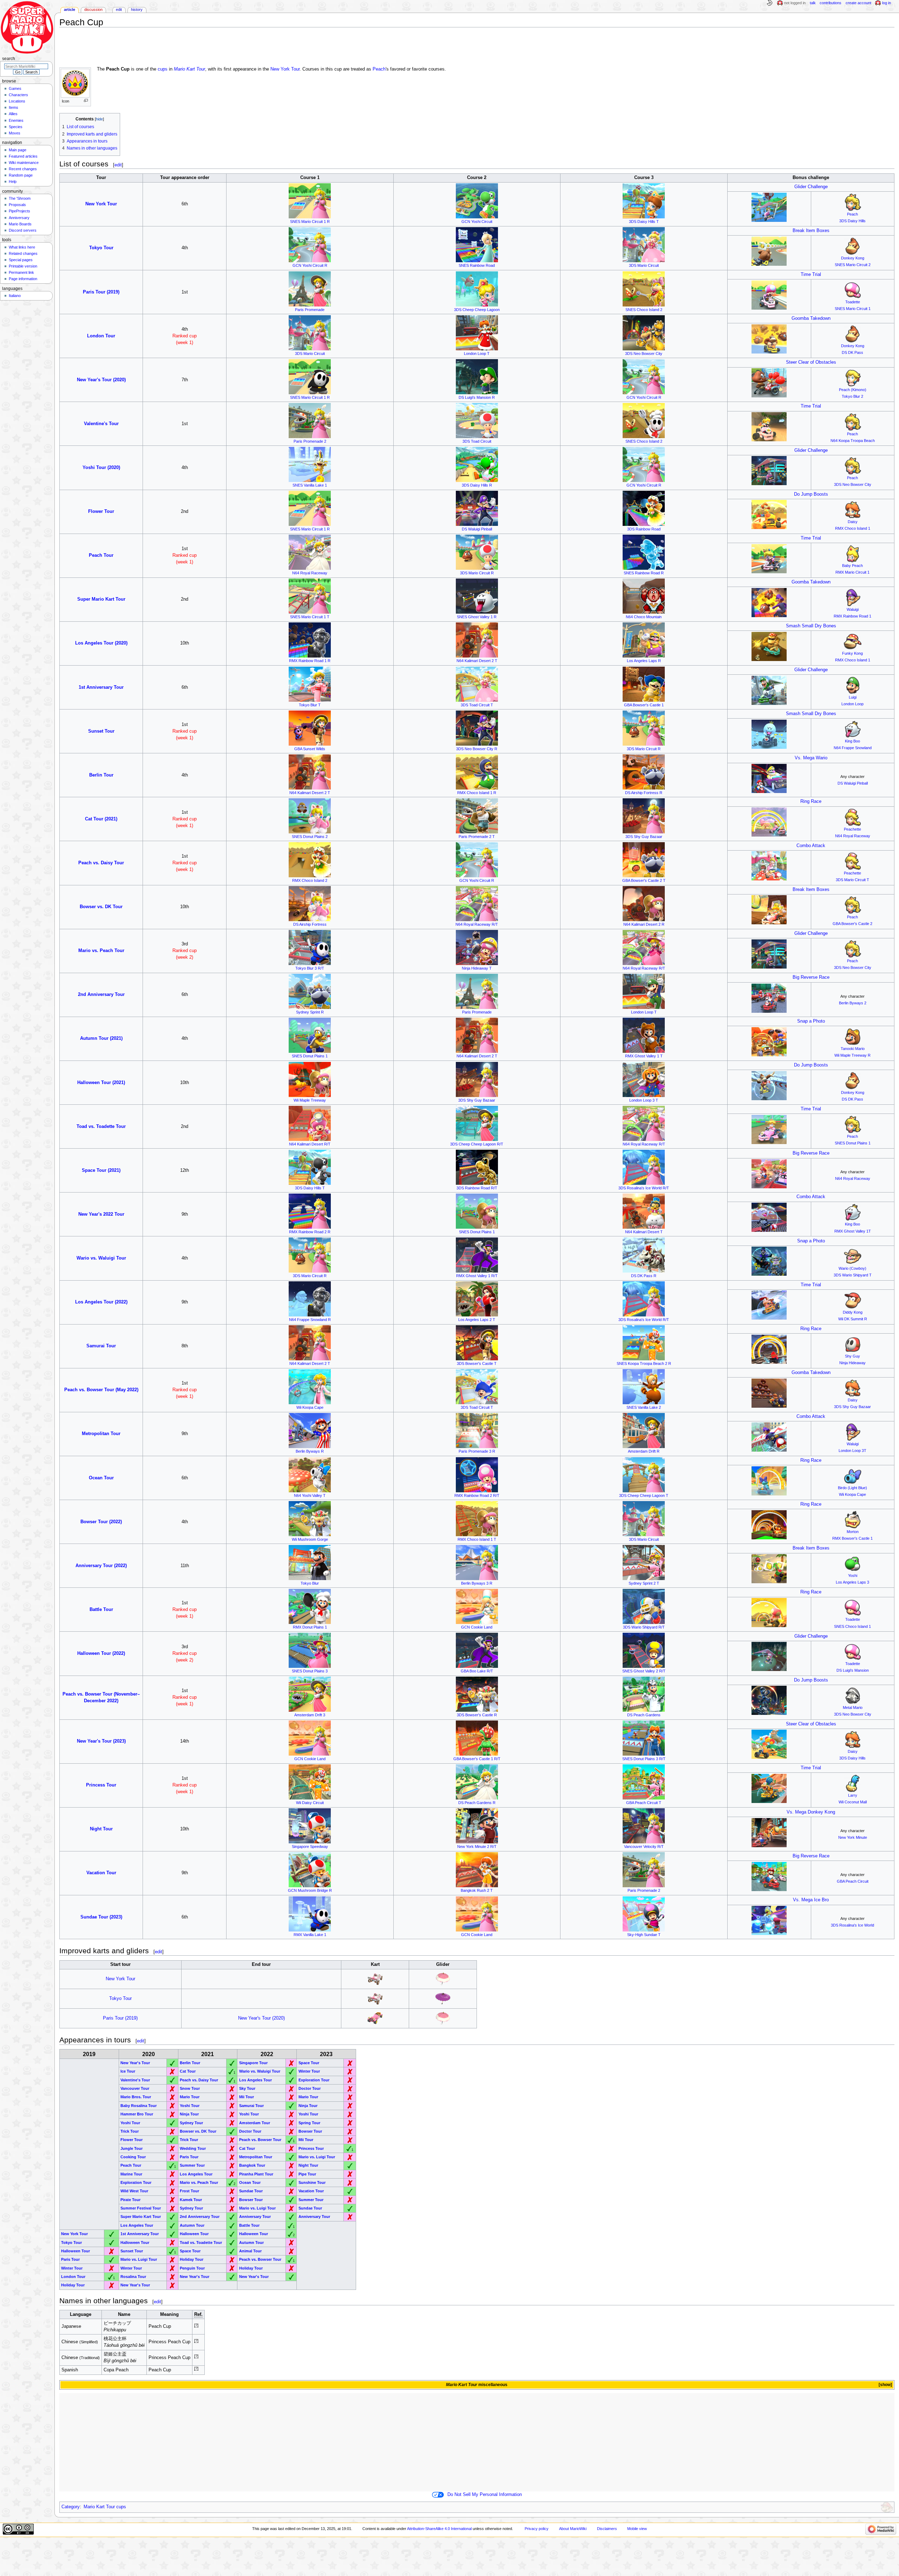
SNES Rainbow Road (477, 265)
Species (16, 127)
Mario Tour (190, 2097)
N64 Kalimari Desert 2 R (644, 924)
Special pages (21, 260)
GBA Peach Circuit (853, 1881)
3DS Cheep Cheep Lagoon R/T (477, 1144)
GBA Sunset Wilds (310, 749)
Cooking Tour (133, 2157)
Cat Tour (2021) (101, 819)
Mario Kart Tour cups (105, 2507)
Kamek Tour (191, 2200)
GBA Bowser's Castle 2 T (644, 880)
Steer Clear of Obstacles (811, 362)
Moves (15, 133)
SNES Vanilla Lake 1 (310, 485)
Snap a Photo (811, 1021)
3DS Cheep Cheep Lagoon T (644, 1495)
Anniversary (19, 218)
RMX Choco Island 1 (853, 528)
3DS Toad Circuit (477, 441)
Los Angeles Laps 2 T (477, 1320)
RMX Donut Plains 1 (310, 1627)
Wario (822, 758)
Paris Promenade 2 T (477, 837)
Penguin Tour (192, 2268)
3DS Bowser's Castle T (477, 1363)
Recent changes (23, 169)
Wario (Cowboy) (852, 1268)
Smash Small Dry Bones (811, 626)
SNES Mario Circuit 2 (853, 265)
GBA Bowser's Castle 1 (644, 705)
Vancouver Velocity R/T (644, 1847)
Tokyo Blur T (310, 705)
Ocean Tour (101, 1478)
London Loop (852, 704)
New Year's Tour (135, 2063)
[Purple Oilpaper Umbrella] (443, 1999)
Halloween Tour (194, 2234)
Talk (813, 3)
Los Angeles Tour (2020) (101, 643)
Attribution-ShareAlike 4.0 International (439, 2529)
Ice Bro (821, 1900)
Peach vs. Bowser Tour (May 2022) (101, 1390)
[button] (885, 2385)
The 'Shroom (20, 198)
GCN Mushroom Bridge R (310, 1890)
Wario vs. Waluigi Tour (101, 1258)
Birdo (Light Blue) (852, 1488)
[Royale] (375, 2018)
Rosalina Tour (133, 2277)
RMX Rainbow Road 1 (852, 616)
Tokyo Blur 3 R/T (310, 968)
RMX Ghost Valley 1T (853, 1231)
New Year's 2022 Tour (101, 1214)
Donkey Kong (853, 258)
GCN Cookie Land (477, 1627)
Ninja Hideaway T (477, 968)
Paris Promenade (310, 310)
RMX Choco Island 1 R (477, 793)
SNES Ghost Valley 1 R (477, 617)
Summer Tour (192, 2165)
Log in (887, 3)
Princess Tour (101, 1785)
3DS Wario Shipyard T (853, 1275)
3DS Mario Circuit (644, 265)
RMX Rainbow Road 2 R (310, 1232)
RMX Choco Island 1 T (477, 1539)
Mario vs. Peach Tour (101, 951)
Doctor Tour (310, 2088)
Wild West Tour (134, 2191)
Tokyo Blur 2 (852, 396)
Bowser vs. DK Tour (101, 907)
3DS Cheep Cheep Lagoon (477, 310)
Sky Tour (247, 2088)
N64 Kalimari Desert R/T (310, 1144)
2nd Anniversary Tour (101, 995)
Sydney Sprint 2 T (644, 1583)
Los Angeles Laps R (644, 661)
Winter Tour (309, 2071)
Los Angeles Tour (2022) (101, 1302)
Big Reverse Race (811, 977)
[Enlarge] (86, 101)
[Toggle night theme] (769, 3)
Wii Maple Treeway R (852, 1055)
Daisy (853, 522)
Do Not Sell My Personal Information (485, 2495)
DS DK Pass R (644, 1276)
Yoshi (853, 1576)
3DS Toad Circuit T (477, 705)
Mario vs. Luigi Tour (317, 2157)
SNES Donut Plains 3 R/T (644, 1759)
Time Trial (811, 275)
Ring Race (811, 801)
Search (9, 59)
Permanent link (21, 272)
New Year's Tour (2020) (101, 380)
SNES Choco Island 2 (644, 310)
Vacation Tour (101, 1873)
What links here (22, 247)
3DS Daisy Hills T (644, 222)
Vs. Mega (805, 758)
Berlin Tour (101, 775)
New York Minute (853, 1837)
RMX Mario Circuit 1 (852, 572)
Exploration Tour (314, 2080)
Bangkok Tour (252, 2165)
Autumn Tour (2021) (101, 1038)
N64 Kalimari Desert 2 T (477, 661)
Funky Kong (852, 653)
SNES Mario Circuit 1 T (310, 617)
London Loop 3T (852, 1451)
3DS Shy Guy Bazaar (644, 837)
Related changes (23, 253)
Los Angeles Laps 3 (852, 1582)
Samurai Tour (101, 1346)
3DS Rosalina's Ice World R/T (644, 1188)
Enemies (16, 120)
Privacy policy (537, 2529)
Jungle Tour (132, 2148)
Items (14, 107)
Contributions (831, 3)
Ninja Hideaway (852, 1363)
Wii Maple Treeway (310, 1100)
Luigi (853, 697)
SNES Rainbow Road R (644, 573)
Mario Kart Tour (189, 69)
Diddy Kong (853, 1312)
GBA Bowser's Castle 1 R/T (477, 1759)
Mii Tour (247, 2097)
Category (71, 2507)
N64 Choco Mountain (644, 617)
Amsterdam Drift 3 (310, 1715)
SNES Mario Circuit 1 (853, 309)
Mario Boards (20, 224)
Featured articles (23, 156)
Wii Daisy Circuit (310, 1803)
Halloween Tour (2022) (101, 1653)
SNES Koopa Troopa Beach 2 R (644, 1363)
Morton (853, 1532)
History (137, 9)
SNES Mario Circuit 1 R (310, 222)
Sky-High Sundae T (644, 1935)
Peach (379, 69)
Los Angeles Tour (255, 2080)
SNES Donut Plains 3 (310, 1671)
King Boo (852, 741)
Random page (21, 175)
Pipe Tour (307, 2174)
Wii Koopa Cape (310, 1407)
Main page (18, 150)
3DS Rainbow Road (644, 529)
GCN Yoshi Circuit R (310, 265)
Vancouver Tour (135, 2088)
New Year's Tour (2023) (101, 1741)
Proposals (17, 205)
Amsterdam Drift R (644, 1451)
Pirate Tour (130, 2200)
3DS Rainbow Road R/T (477, 1188)
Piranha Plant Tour (256, 2174)
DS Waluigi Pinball (477, 529)
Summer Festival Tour (141, 2208)
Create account (858, 3)
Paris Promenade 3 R (477, 1451)
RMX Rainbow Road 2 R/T (477, 1495)
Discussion (93, 9)
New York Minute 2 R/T (477, 1847)
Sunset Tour (101, 731)
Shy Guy (852, 1356)
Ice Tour (128, 2071)
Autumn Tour (192, 2225)
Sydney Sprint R (310, 1012)
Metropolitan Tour (101, 1434)
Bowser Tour (310, 2131)
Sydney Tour (191, 2123)
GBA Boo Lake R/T (477, 1671)
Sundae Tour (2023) (101, 1917)
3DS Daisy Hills (852, 221)
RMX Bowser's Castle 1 (852, 1538)
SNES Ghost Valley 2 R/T (644, 1671)
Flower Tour (101, 511)
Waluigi (853, 609)
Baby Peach (852, 566)
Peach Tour (101, 555)
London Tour (101, 336)
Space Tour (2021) (101, 1170)
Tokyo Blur (310, 1583)
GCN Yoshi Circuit (477, 222)
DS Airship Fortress (310, 924)
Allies (13, 114)
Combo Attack (811, 846)
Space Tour (309, 2063)
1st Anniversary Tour (101, 687)
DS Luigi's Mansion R (477, 397)
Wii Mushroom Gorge (310, 1539)
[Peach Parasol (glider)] (443, 1979)
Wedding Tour (193, 2148)
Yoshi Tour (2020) (101, 468)
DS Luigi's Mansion (853, 1670)
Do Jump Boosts (811, 494)
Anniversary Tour (255, 2217)
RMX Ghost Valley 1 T (644, 1056)
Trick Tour (130, 2131)
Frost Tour (189, 2191)
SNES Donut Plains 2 (310, 837)
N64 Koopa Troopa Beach (853, 441)
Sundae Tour (251, 2191)
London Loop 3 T (644, 1100)
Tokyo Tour (101, 248)
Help (13, 181)
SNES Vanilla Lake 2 (644, 1407)
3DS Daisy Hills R (477, 485)
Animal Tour (250, 2251)
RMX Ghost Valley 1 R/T (477, 1276)
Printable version (23, 266)
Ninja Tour (308, 2106)
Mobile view (637, 2529)
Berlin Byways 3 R (477, 1583)
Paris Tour (189, 2157)
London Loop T (477, 354)
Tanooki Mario (853, 1049)
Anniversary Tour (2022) (101, 1566)
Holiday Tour (192, 2259)
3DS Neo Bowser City (644, 354)
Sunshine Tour (312, 2182)
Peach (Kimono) (853, 390)
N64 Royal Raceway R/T (477, 924)
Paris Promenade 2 (310, 441)
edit (118, 165)
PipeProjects (19, 211)
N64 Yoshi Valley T (310, 1495)
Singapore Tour (253, 2063)
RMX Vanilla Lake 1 (310, 1935)
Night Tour (101, 1829)
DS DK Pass (852, 352)
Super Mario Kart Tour (101, 599)
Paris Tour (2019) (101, 292)
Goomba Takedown (811, 318)
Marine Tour (131, 2174)
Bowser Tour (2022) (101, 1522)
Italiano (15, 296)
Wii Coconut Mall (853, 1802)
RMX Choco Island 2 (310, 880)
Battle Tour (101, 1610)
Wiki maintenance (24, 163)
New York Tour (285, 69)
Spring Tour (309, 2123)
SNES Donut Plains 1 (310, 1056)
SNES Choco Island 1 (852, 1626)
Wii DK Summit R (853, 1319)
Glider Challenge (811, 187)
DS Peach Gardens (644, 1715)
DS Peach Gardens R (477, 1803)
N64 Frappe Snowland (853, 748)
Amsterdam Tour (255, 2123)
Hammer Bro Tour (137, 2114)
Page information (23, 279)
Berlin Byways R (310, 1451)
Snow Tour (190, 2088)
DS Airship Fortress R (644, 793)
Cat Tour (188, 2071)
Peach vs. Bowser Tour (260, 2140)
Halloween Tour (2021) (101, 1083)
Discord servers (23, 230)
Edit (119, 9)
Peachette (852, 829)
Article (70, 9)
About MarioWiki (573, 2529)
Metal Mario (853, 1708)
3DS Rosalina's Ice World (852, 1925)
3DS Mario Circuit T (852, 880)
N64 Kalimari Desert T (644, 1232)
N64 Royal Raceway (310, 573)
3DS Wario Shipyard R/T (644, 1627)
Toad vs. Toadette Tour (101, 1127)
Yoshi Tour (190, 2106)
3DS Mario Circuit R (477, 573)
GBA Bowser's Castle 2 (852, 924)
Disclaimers (607, 2529)
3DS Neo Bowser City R (477, 749)
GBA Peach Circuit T (644, 1803)
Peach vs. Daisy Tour (101, 863)
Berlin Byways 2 (853, 1003)
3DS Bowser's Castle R (477, 1715)
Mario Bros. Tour (136, 2097)
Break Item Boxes (811, 231)
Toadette (853, 302)
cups (163, 69)
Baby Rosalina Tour (139, 2106)
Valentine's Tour (101, 424)
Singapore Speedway (310, 1847)
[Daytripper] (375, 1979)
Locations (17, 101)
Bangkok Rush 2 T (477, 1890)
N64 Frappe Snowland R (310, 1320)
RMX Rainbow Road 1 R (310, 661)
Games (15, 88)
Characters (18, 95)
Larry (853, 1795)
